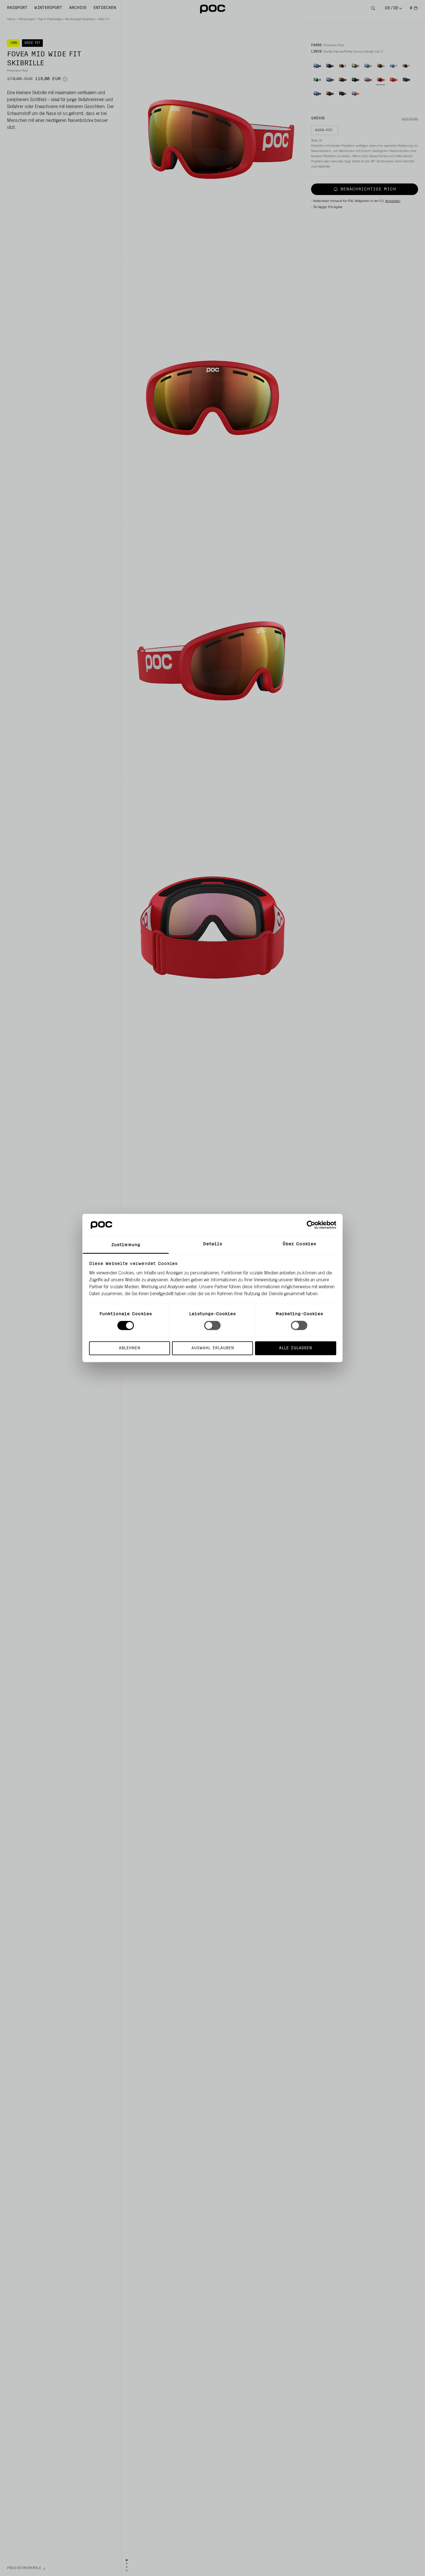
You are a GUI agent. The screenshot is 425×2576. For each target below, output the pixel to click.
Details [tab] (213, 1244)
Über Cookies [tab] (299, 1244)
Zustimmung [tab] (126, 1245)
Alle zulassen (295, 1348)
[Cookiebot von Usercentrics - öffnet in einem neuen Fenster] (311, 1225)
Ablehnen (130, 1348)
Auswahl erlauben (213, 1348)
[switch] (212, 1326)
